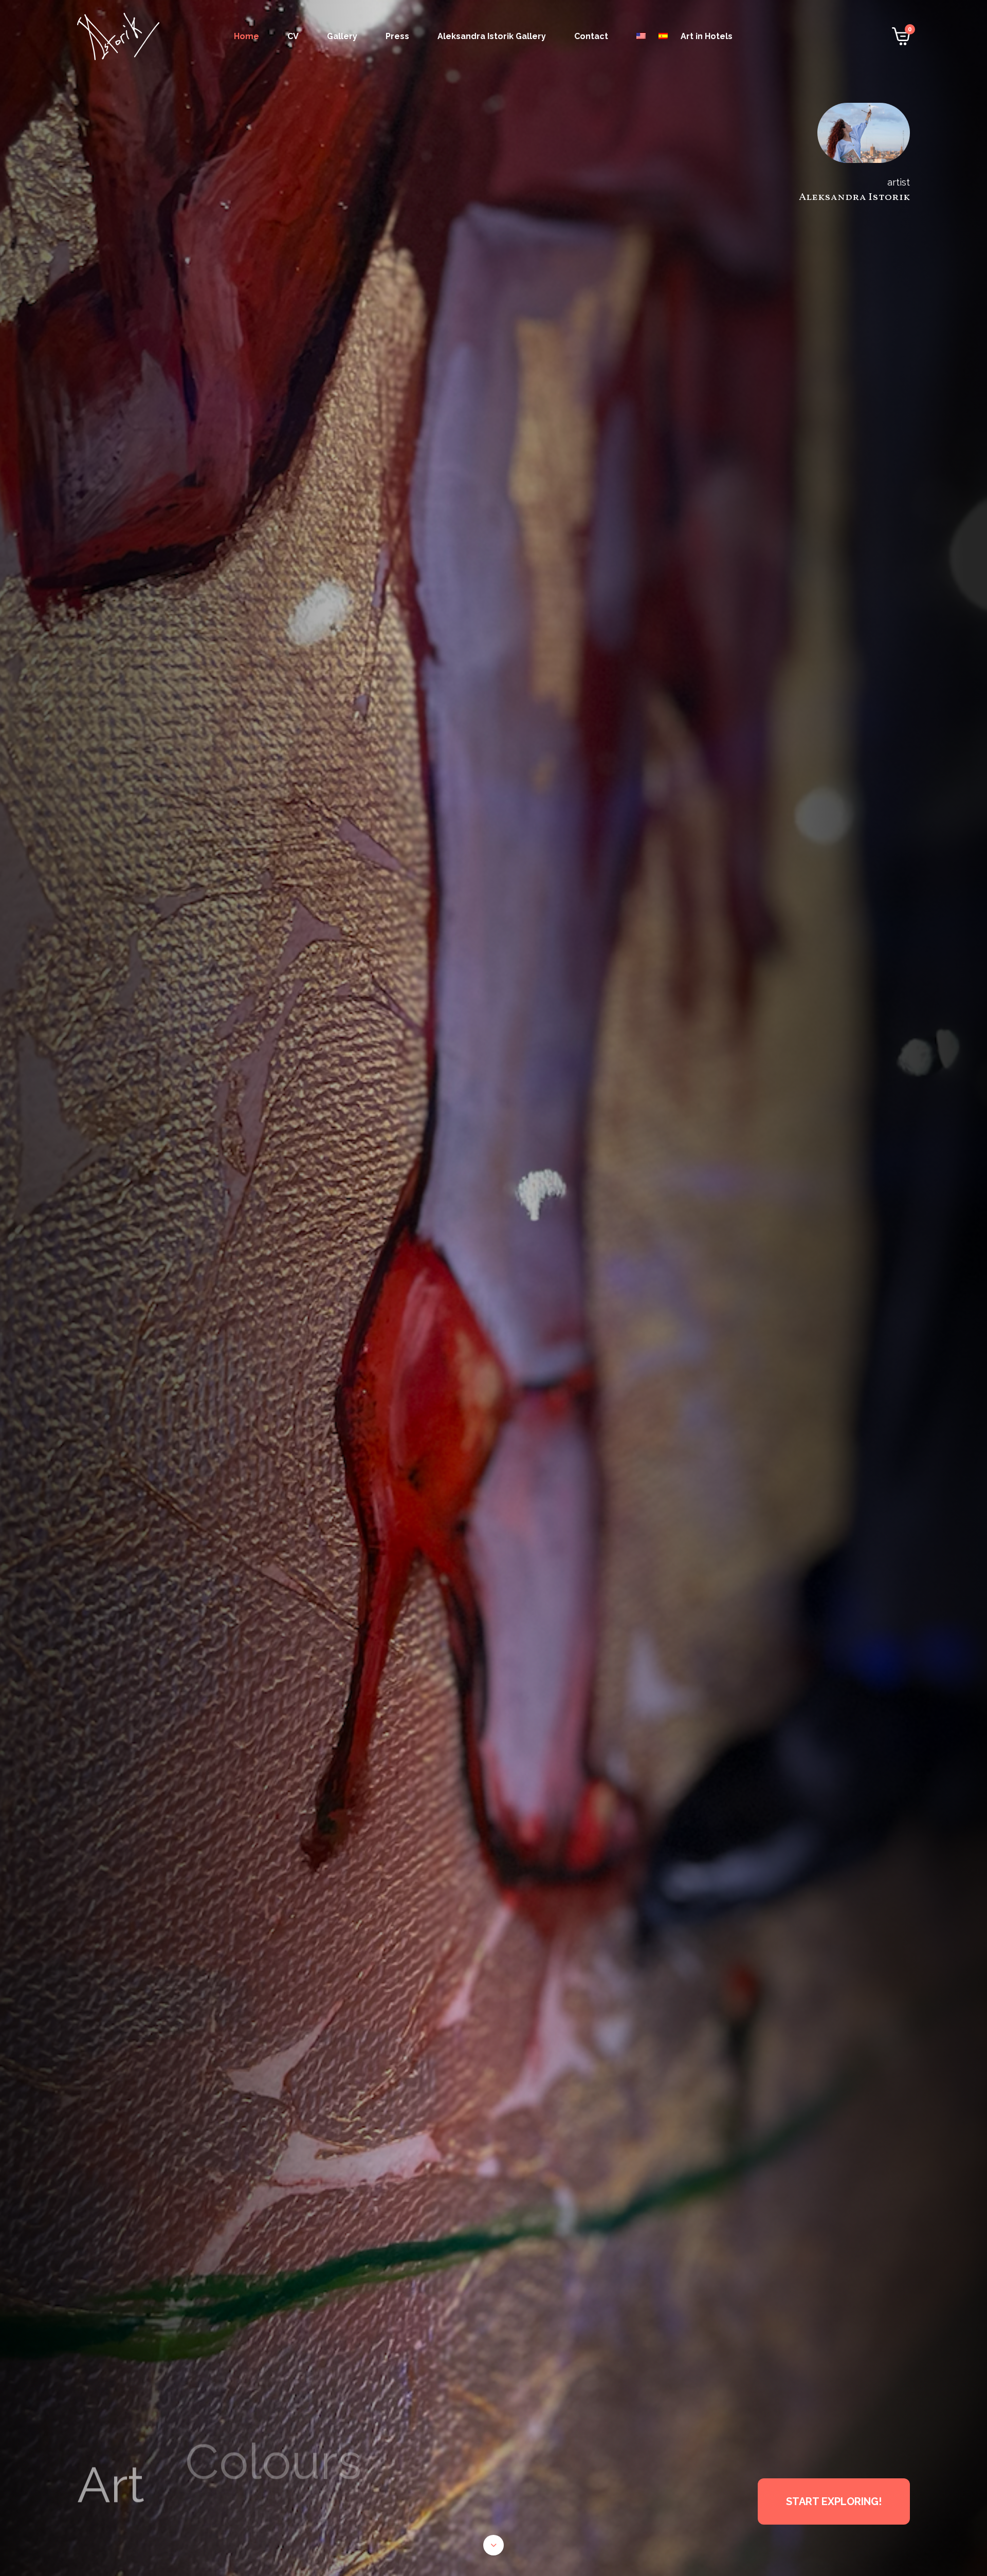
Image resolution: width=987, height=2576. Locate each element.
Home (246, 36)
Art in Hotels (707, 36)
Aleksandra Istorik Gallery (492, 36)
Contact (591, 36)
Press (397, 36)
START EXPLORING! (834, 2501)
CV (293, 36)
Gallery (342, 36)
